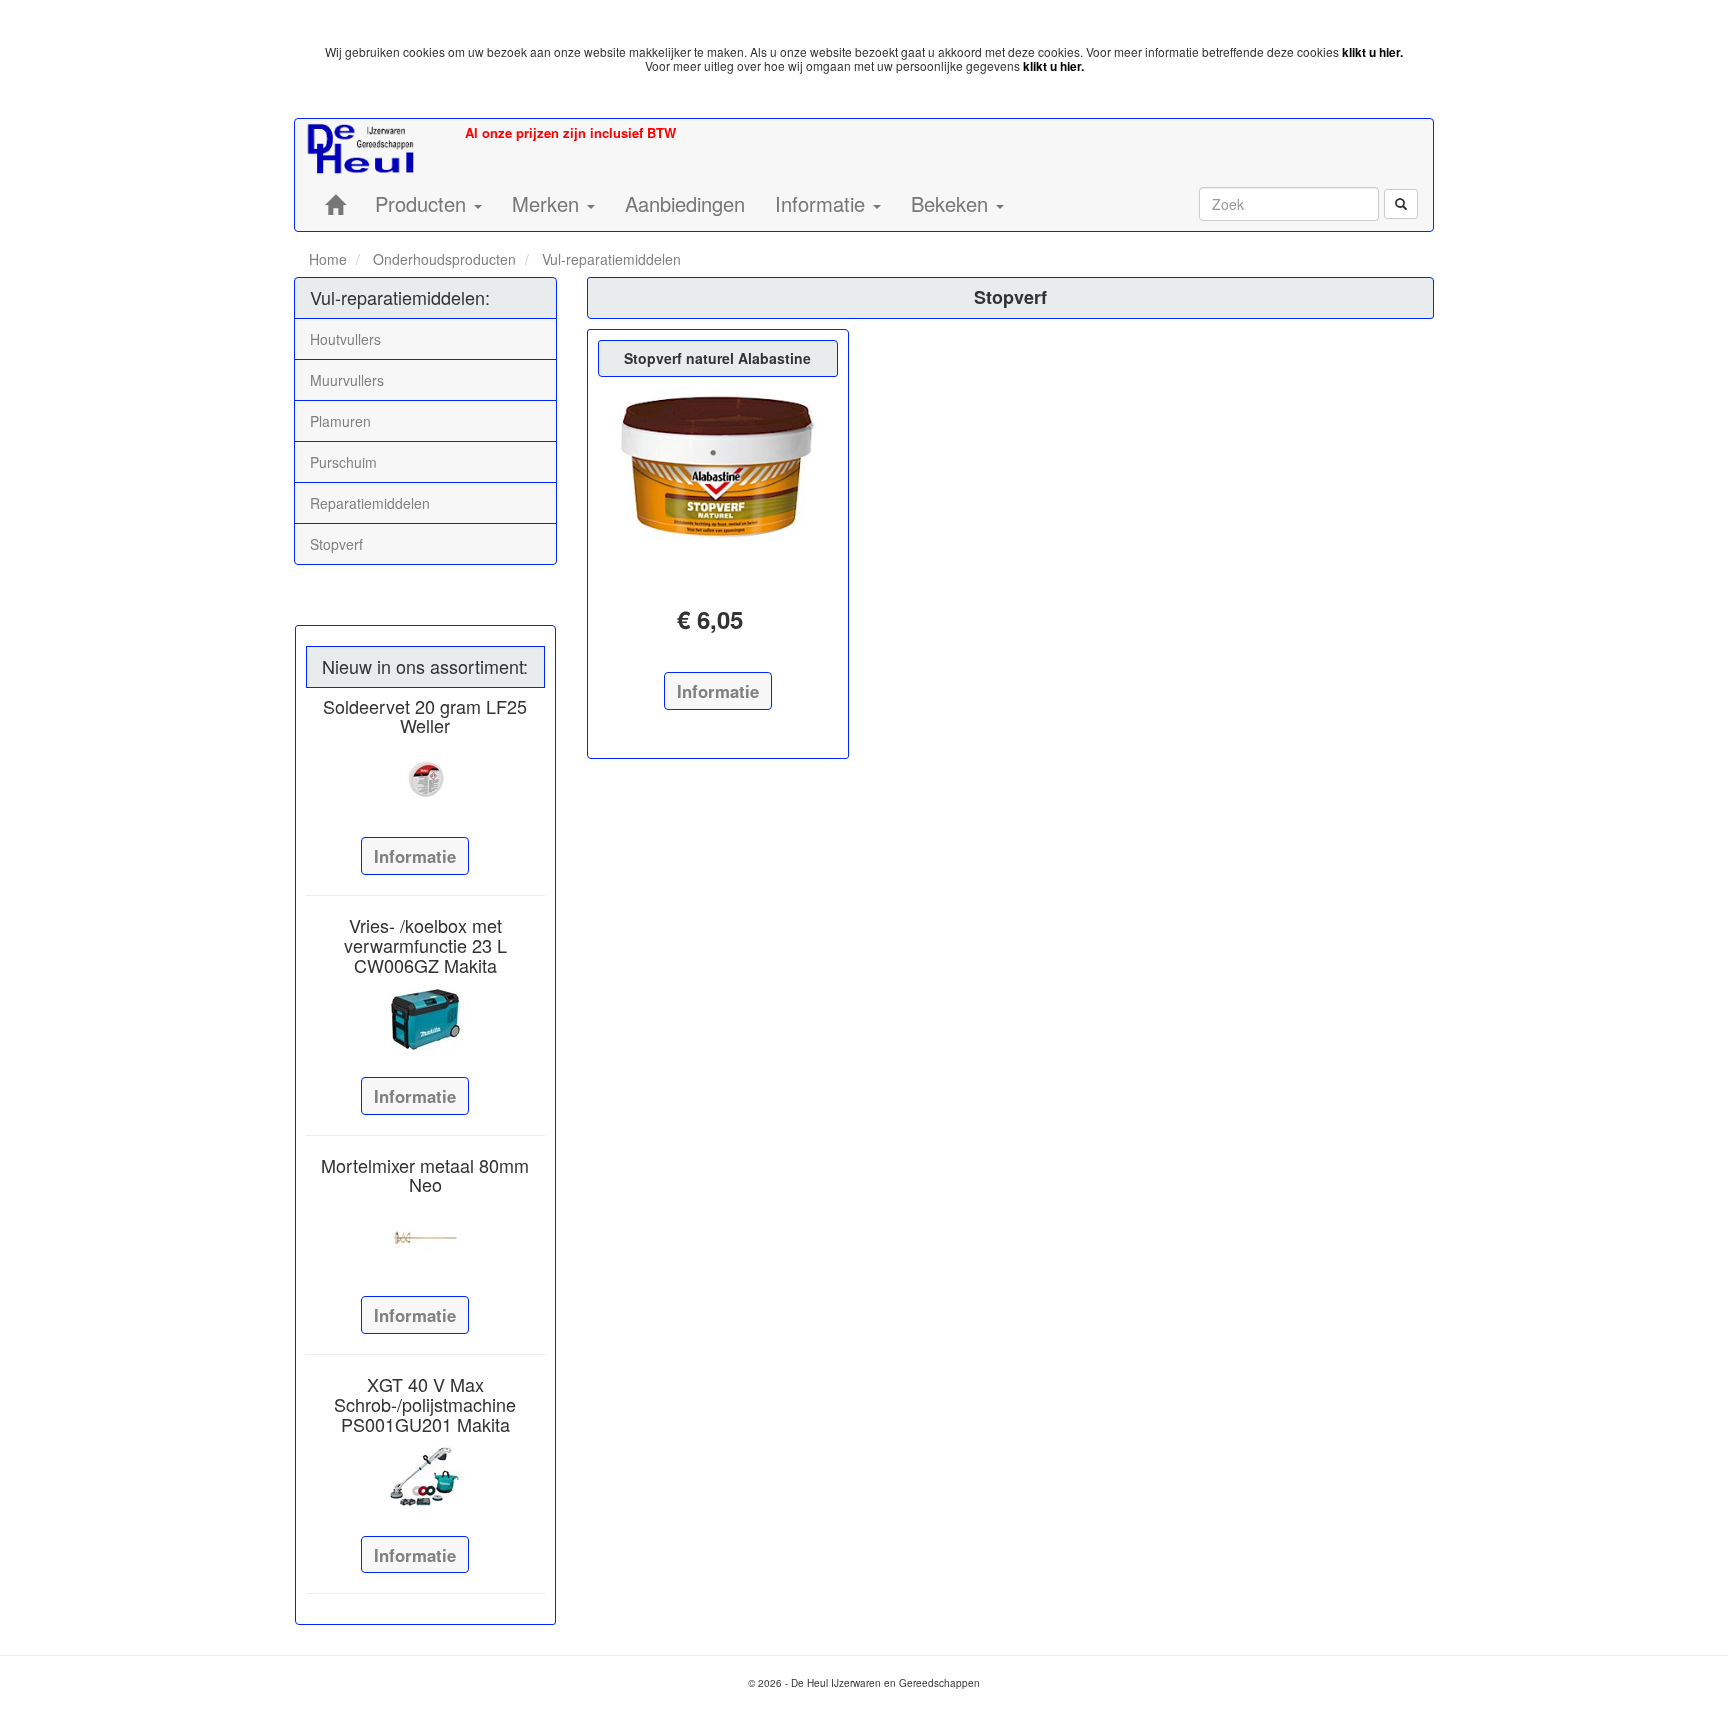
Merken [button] (548, 203)
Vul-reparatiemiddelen (609, 259)
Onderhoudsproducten (442, 259)
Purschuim (343, 462)
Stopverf (336, 544)
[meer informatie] (718, 473)
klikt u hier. (1372, 52)
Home (328, 259)
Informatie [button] (823, 203)
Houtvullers (345, 339)
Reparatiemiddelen (370, 503)
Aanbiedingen (685, 203)
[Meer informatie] (425, 779)
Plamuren (340, 421)
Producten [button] (423, 203)
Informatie (415, 856)
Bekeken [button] (952, 203)
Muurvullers (347, 380)
